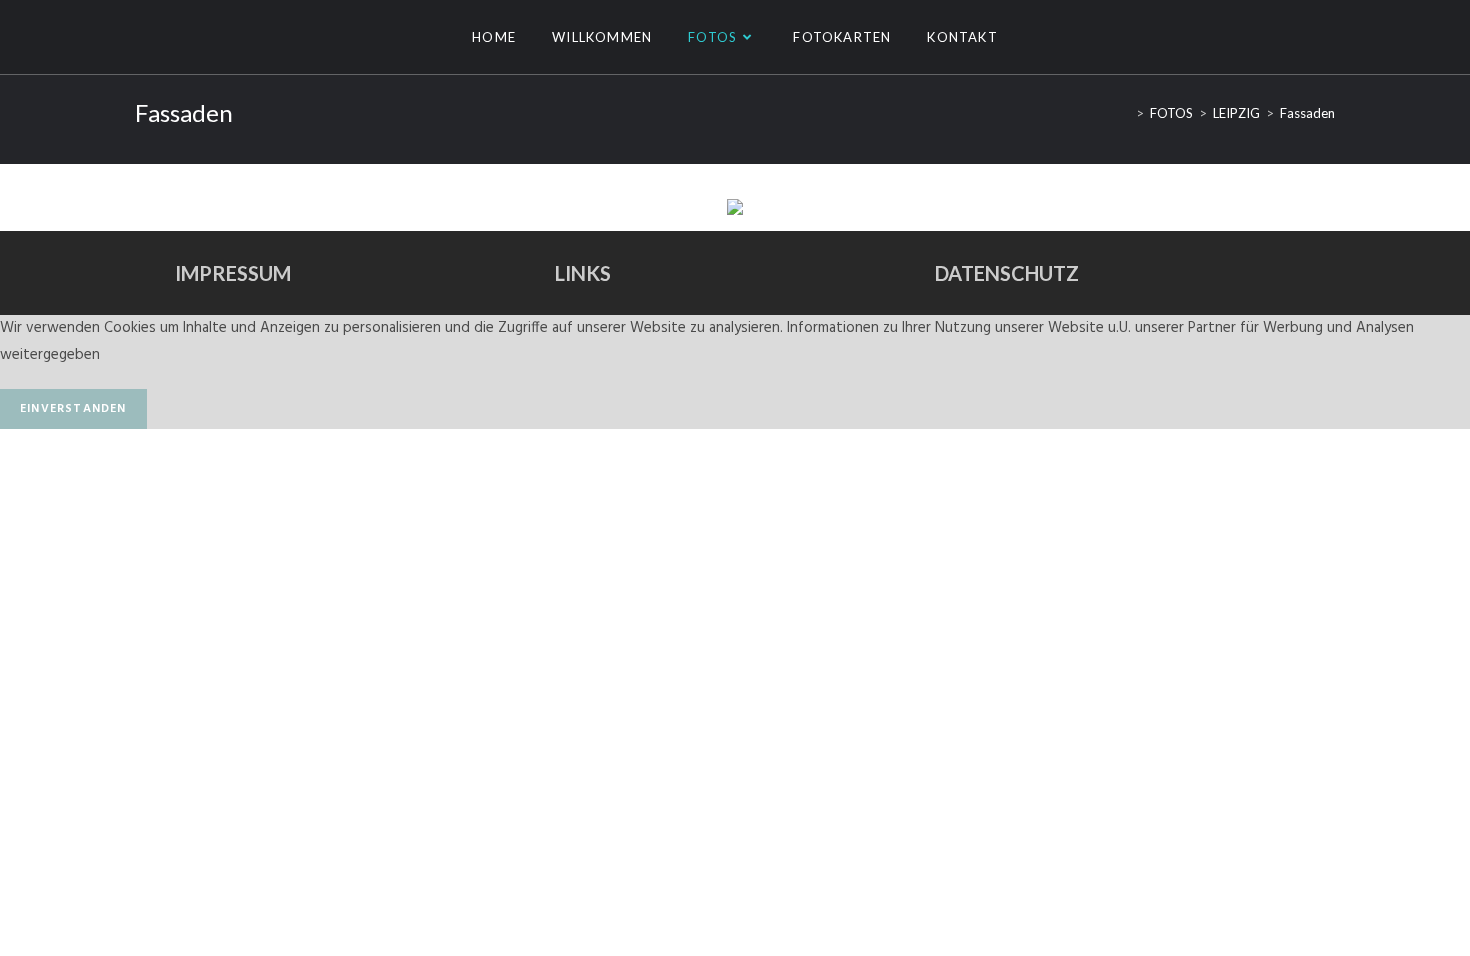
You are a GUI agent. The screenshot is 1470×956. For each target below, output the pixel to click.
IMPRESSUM (233, 273)
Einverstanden (73, 409)
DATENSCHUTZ (1007, 273)
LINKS (583, 273)
